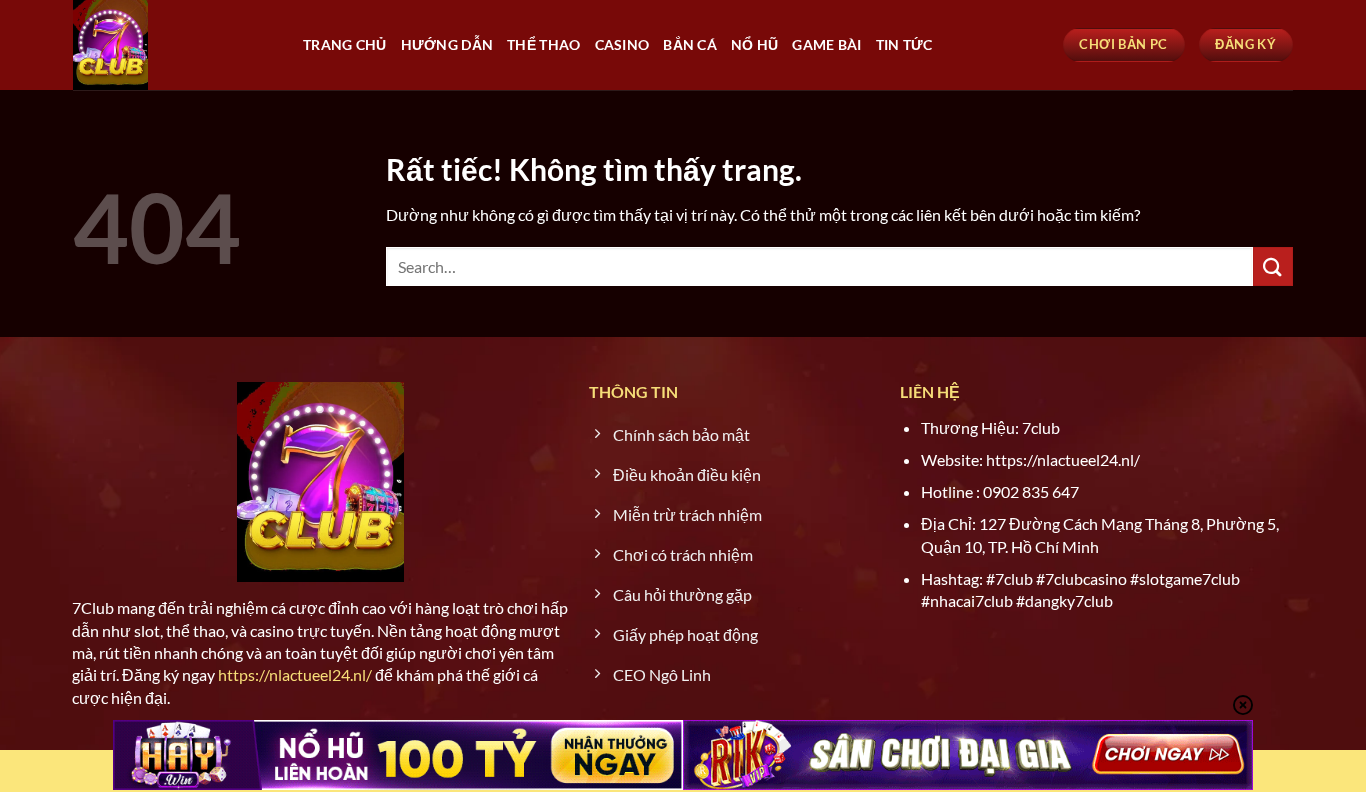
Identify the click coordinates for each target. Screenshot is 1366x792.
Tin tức (904, 44)
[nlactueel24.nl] (173, 45)
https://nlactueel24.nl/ (295, 674)
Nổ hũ (754, 44)
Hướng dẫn (447, 44)
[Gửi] (1273, 266)
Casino (622, 44)
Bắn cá (690, 44)
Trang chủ (345, 44)
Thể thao (543, 44)
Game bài (826, 44)
